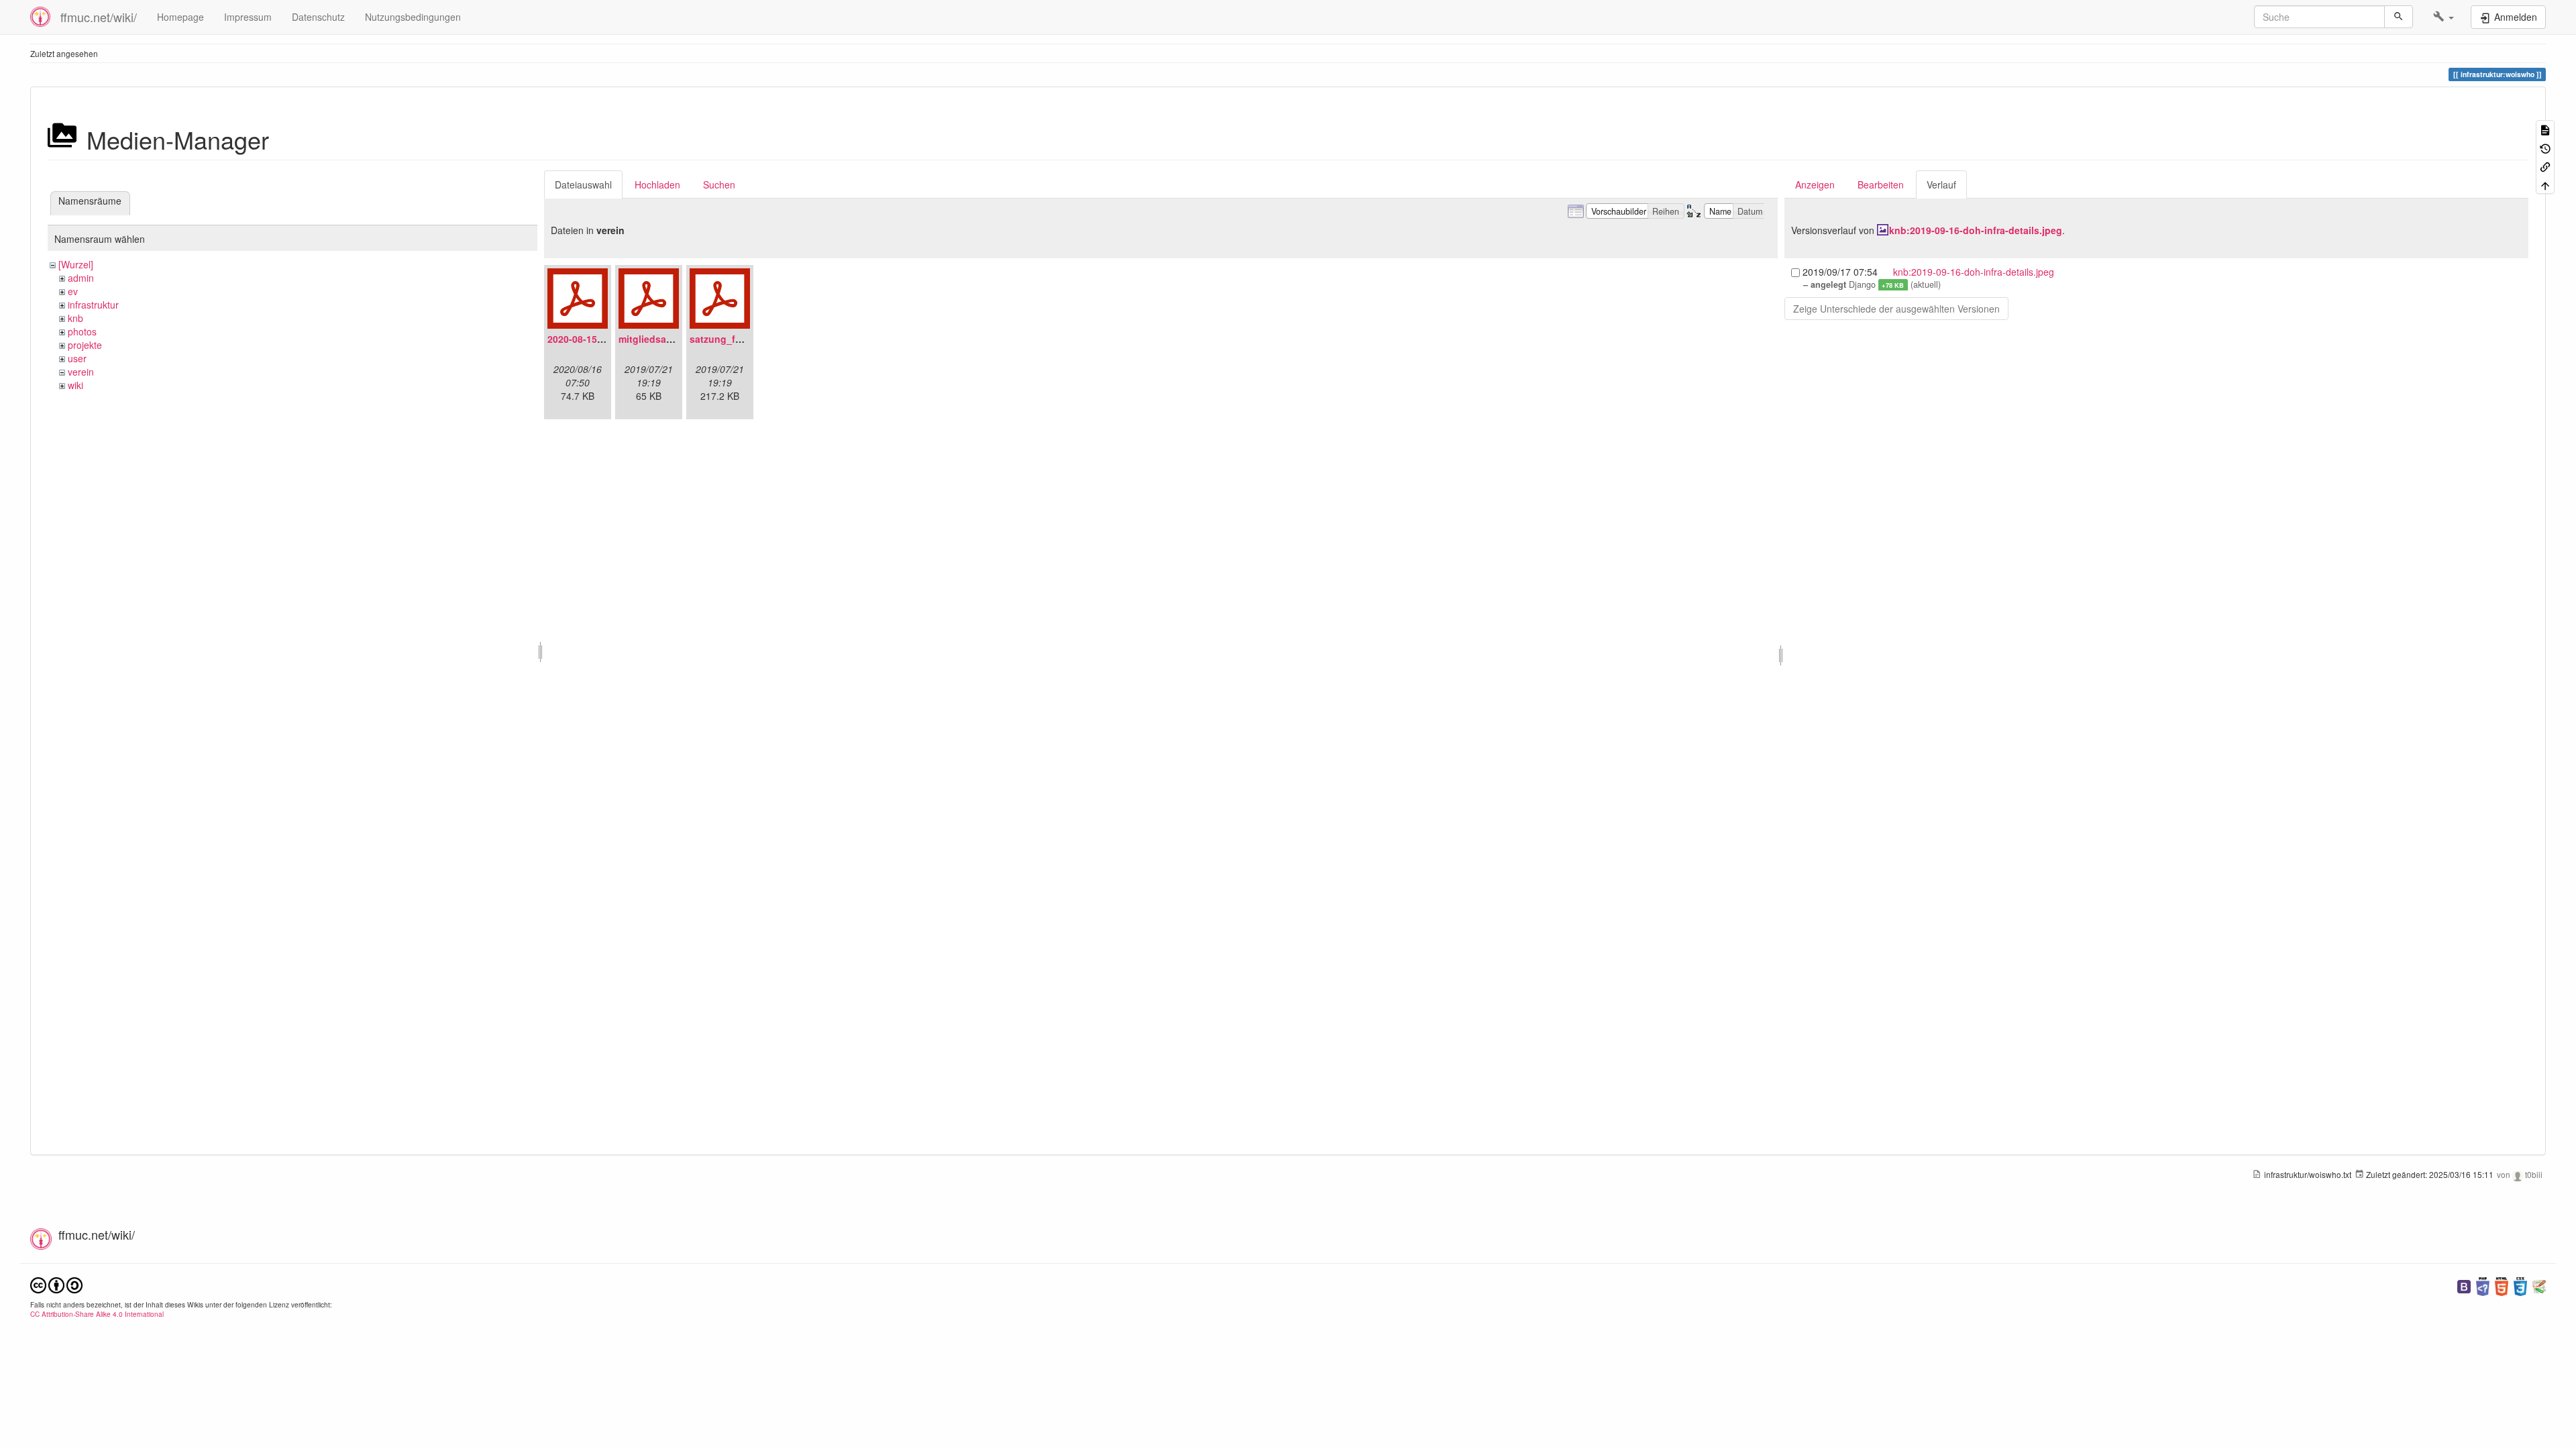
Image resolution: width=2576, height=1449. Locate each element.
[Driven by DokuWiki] (2539, 1285)
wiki (75, 385)
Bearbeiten (1881, 184)
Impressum (248, 17)
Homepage (180, 17)
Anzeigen (1815, 184)
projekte (85, 345)
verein (81, 372)
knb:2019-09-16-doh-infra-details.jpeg (1976, 230)
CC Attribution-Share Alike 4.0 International (97, 1314)
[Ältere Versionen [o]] (2545, 147)
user (77, 358)
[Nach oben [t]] (2545, 184)
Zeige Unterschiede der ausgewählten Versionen (1896, 309)
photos (82, 331)
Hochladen (657, 184)
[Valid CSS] (2520, 1285)
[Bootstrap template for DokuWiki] (2464, 1285)
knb (75, 318)
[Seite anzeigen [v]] (2545, 129)
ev (73, 291)
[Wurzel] (76, 264)
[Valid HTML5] (2502, 1285)
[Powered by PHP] (2483, 1285)
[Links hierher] (2545, 166)
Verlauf (1941, 184)
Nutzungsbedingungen (413, 17)
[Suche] (2399, 17)
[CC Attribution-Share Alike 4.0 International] (56, 1284)
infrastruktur (93, 305)
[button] (2444, 17)
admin (81, 278)
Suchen (719, 184)
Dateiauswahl (583, 184)
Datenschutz (318, 17)
